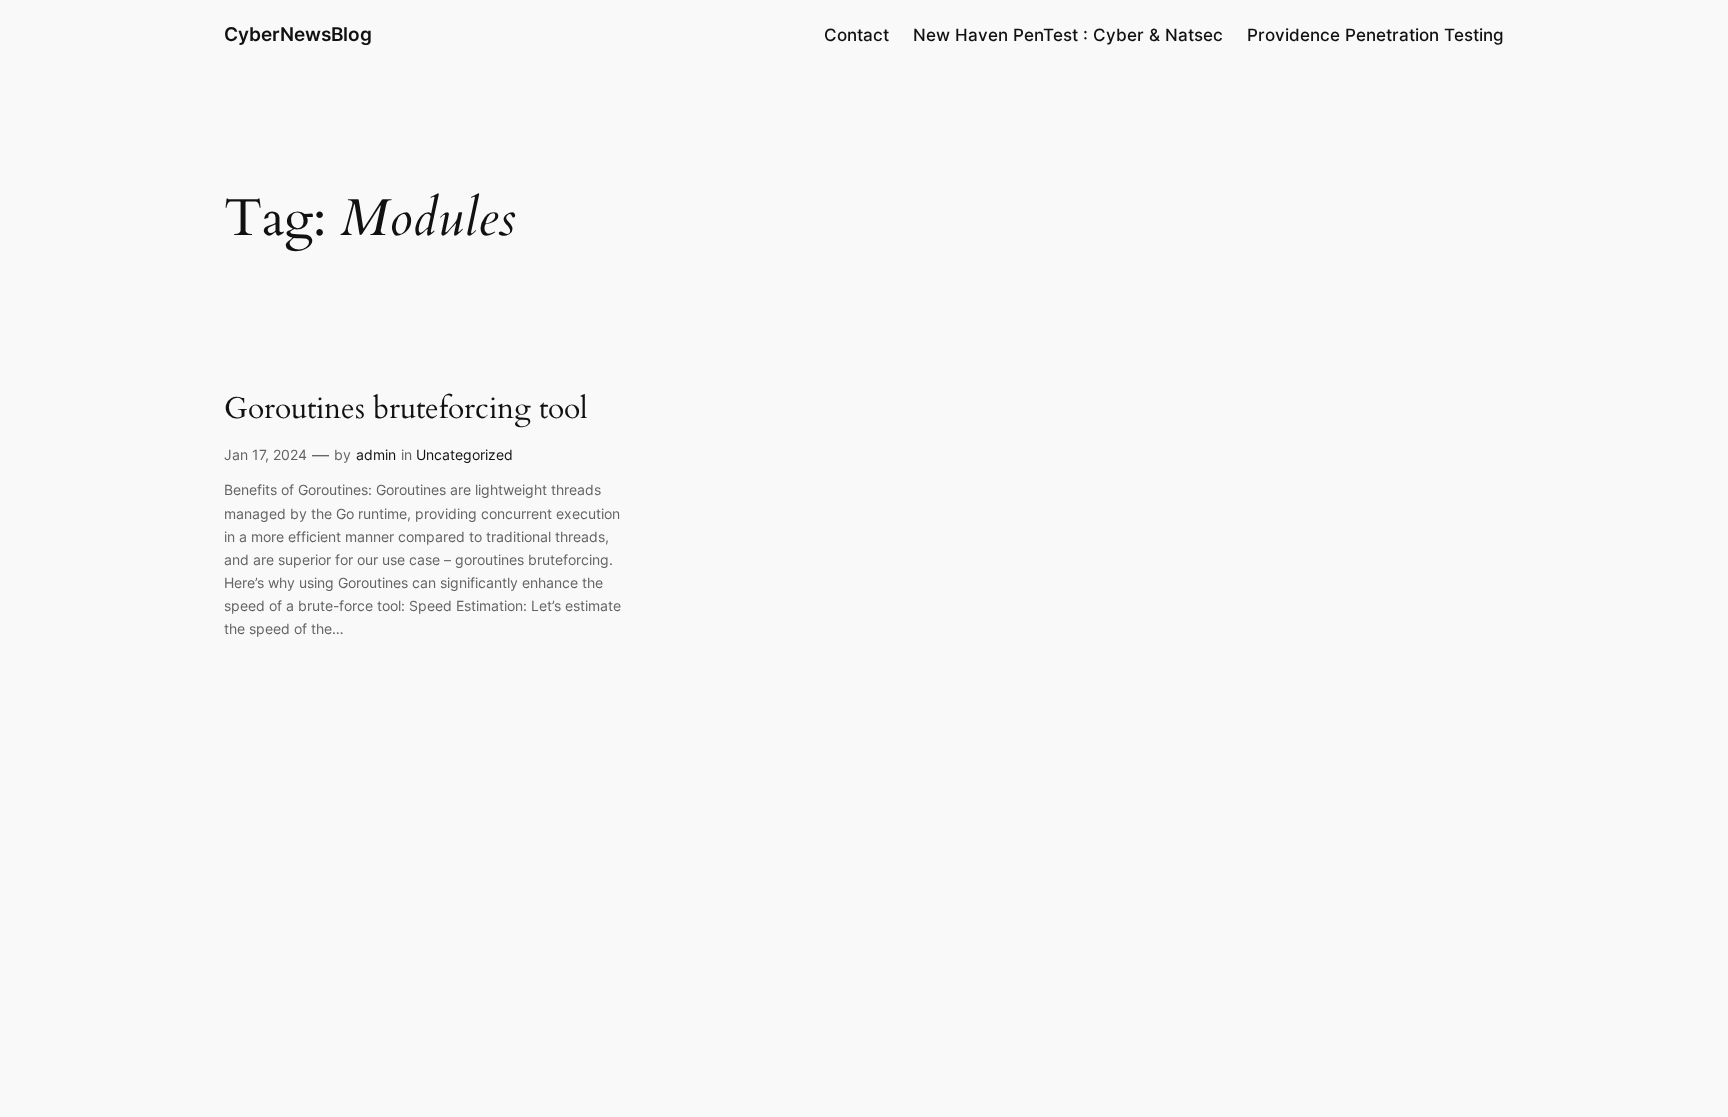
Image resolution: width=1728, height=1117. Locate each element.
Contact (856, 35)
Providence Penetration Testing (1375, 35)
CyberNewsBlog (298, 34)
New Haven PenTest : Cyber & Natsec (1068, 35)
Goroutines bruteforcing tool (406, 410)
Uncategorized (464, 454)
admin (376, 454)
